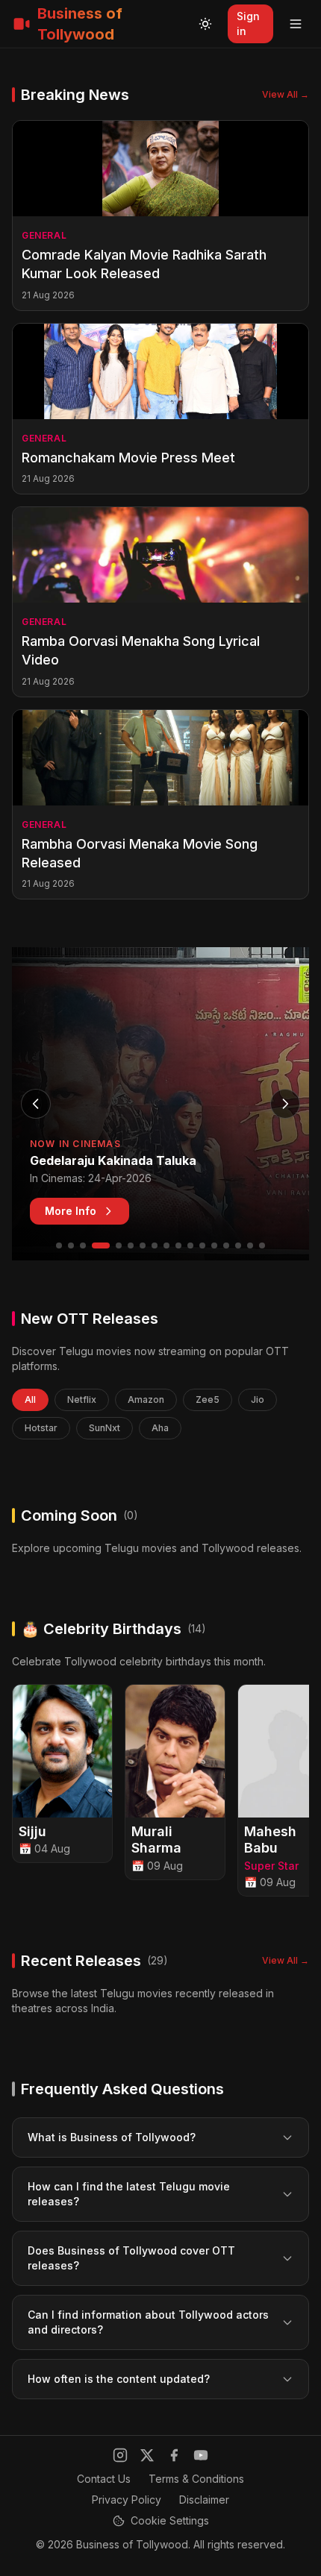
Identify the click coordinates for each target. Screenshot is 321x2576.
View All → (286, 94)
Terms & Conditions (196, 2479)
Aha (160, 1428)
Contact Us (104, 2479)
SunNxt (105, 1428)
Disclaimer (204, 2500)
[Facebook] (174, 2455)
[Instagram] (120, 2455)
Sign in (248, 23)
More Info (71, 1211)
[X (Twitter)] (147, 2455)
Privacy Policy (127, 2500)
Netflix (82, 1399)
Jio (258, 1399)
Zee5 (208, 1399)
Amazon (146, 1399)
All (30, 1399)
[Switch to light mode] (205, 24)
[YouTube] (201, 2455)
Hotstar (41, 1428)
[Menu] (296, 24)
